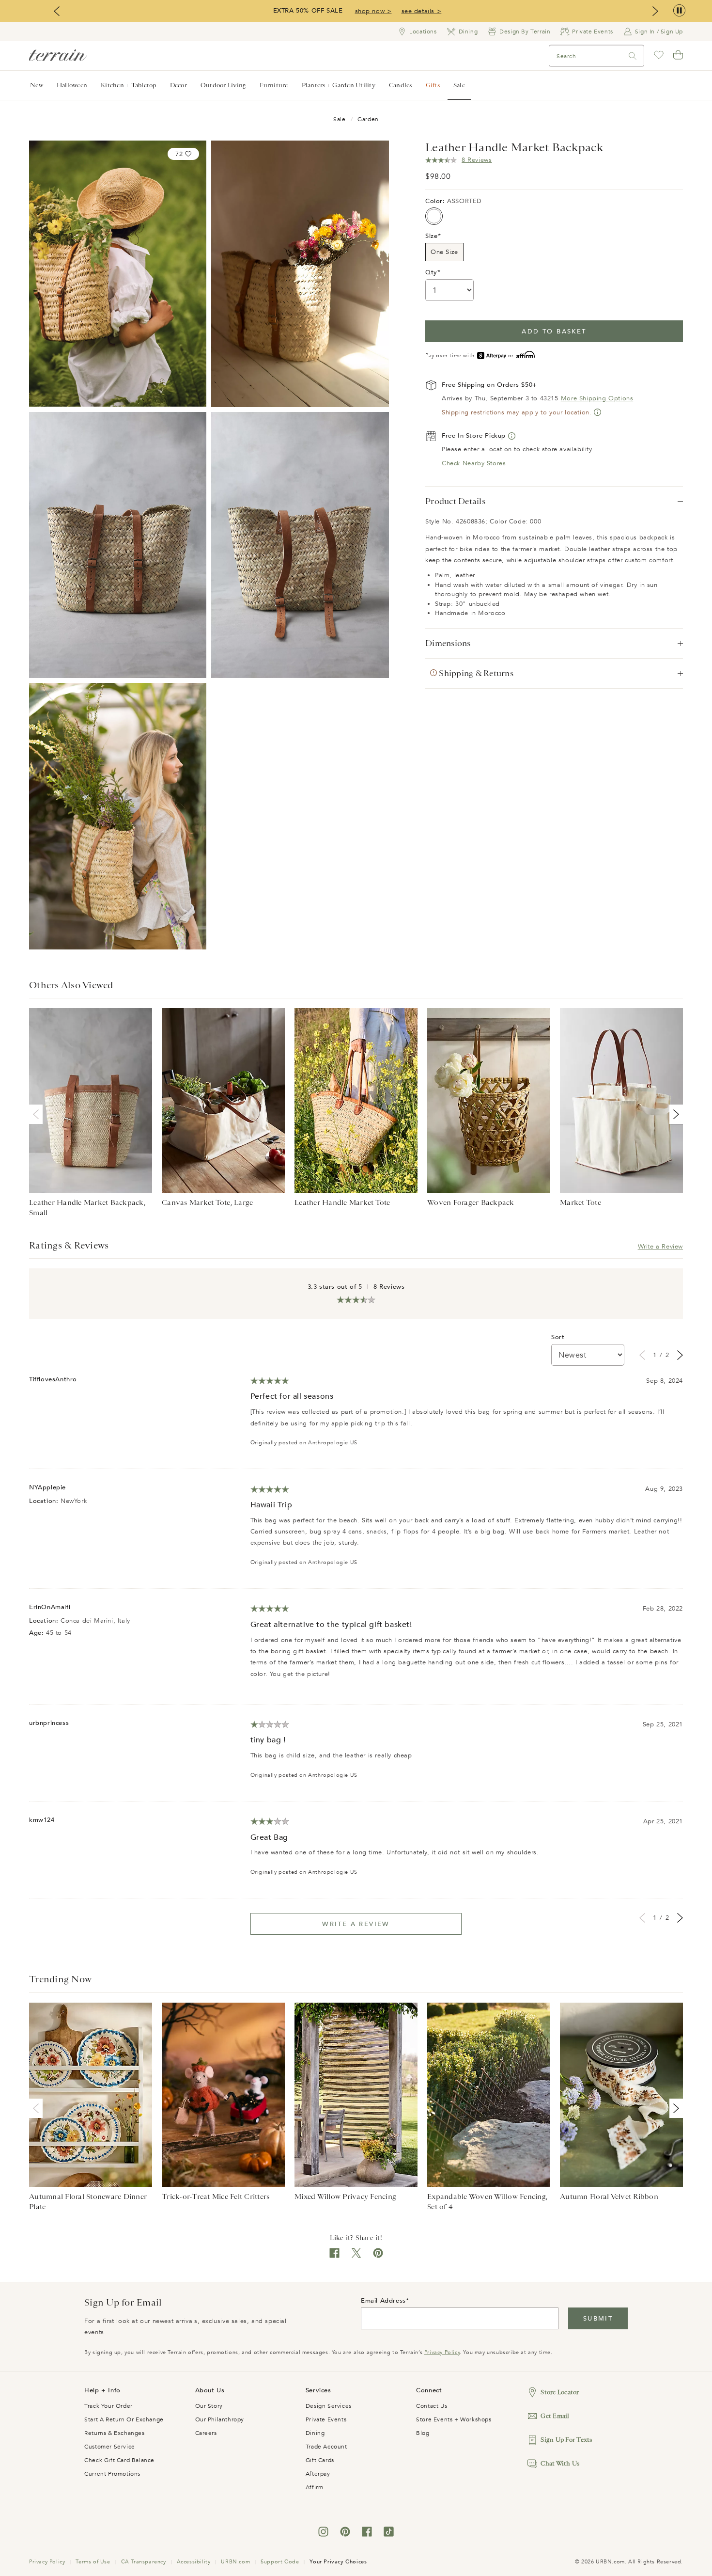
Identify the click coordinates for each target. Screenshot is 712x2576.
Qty (431, 272)
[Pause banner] (679, 11)
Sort (558, 1337)
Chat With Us (560, 2463)
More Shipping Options (597, 398)
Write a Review (660, 1247)
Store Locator (560, 2392)
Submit (598, 2319)
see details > (422, 11)
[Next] (674, 1114)
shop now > (373, 11)
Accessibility (194, 2562)
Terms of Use (93, 2562)
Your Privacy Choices (338, 2562)
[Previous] (38, 1114)
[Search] (633, 56)
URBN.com (235, 2562)
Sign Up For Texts (566, 2440)
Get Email (555, 2416)
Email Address (383, 2301)
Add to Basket (554, 332)
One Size (444, 252)
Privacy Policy (442, 2352)
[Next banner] (655, 11)
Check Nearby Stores (474, 463)
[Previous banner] (57, 11)
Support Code (280, 2562)
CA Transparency (144, 2562)
